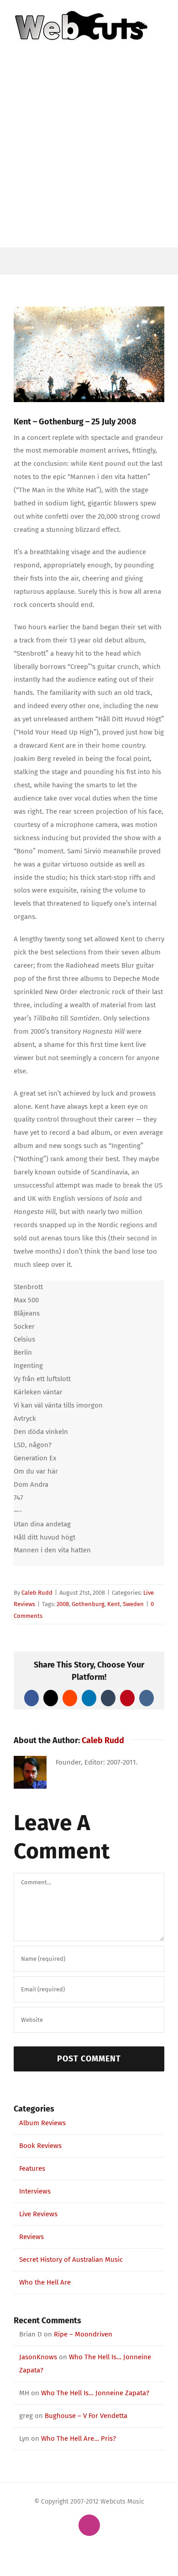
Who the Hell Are (45, 2282)
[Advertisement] (89, 154)
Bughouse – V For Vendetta (86, 2416)
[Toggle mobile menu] (161, 47)
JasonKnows (38, 2357)
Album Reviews (42, 2123)
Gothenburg (88, 1604)
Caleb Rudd (37, 1593)
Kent (114, 1604)
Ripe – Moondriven (83, 2334)
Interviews (35, 2191)
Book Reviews (40, 2146)
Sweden (133, 1604)
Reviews (31, 2237)
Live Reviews (38, 2214)
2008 (63, 1604)
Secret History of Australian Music (71, 2260)
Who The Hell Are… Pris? (79, 2438)
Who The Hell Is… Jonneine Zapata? (95, 2393)
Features (32, 2168)
